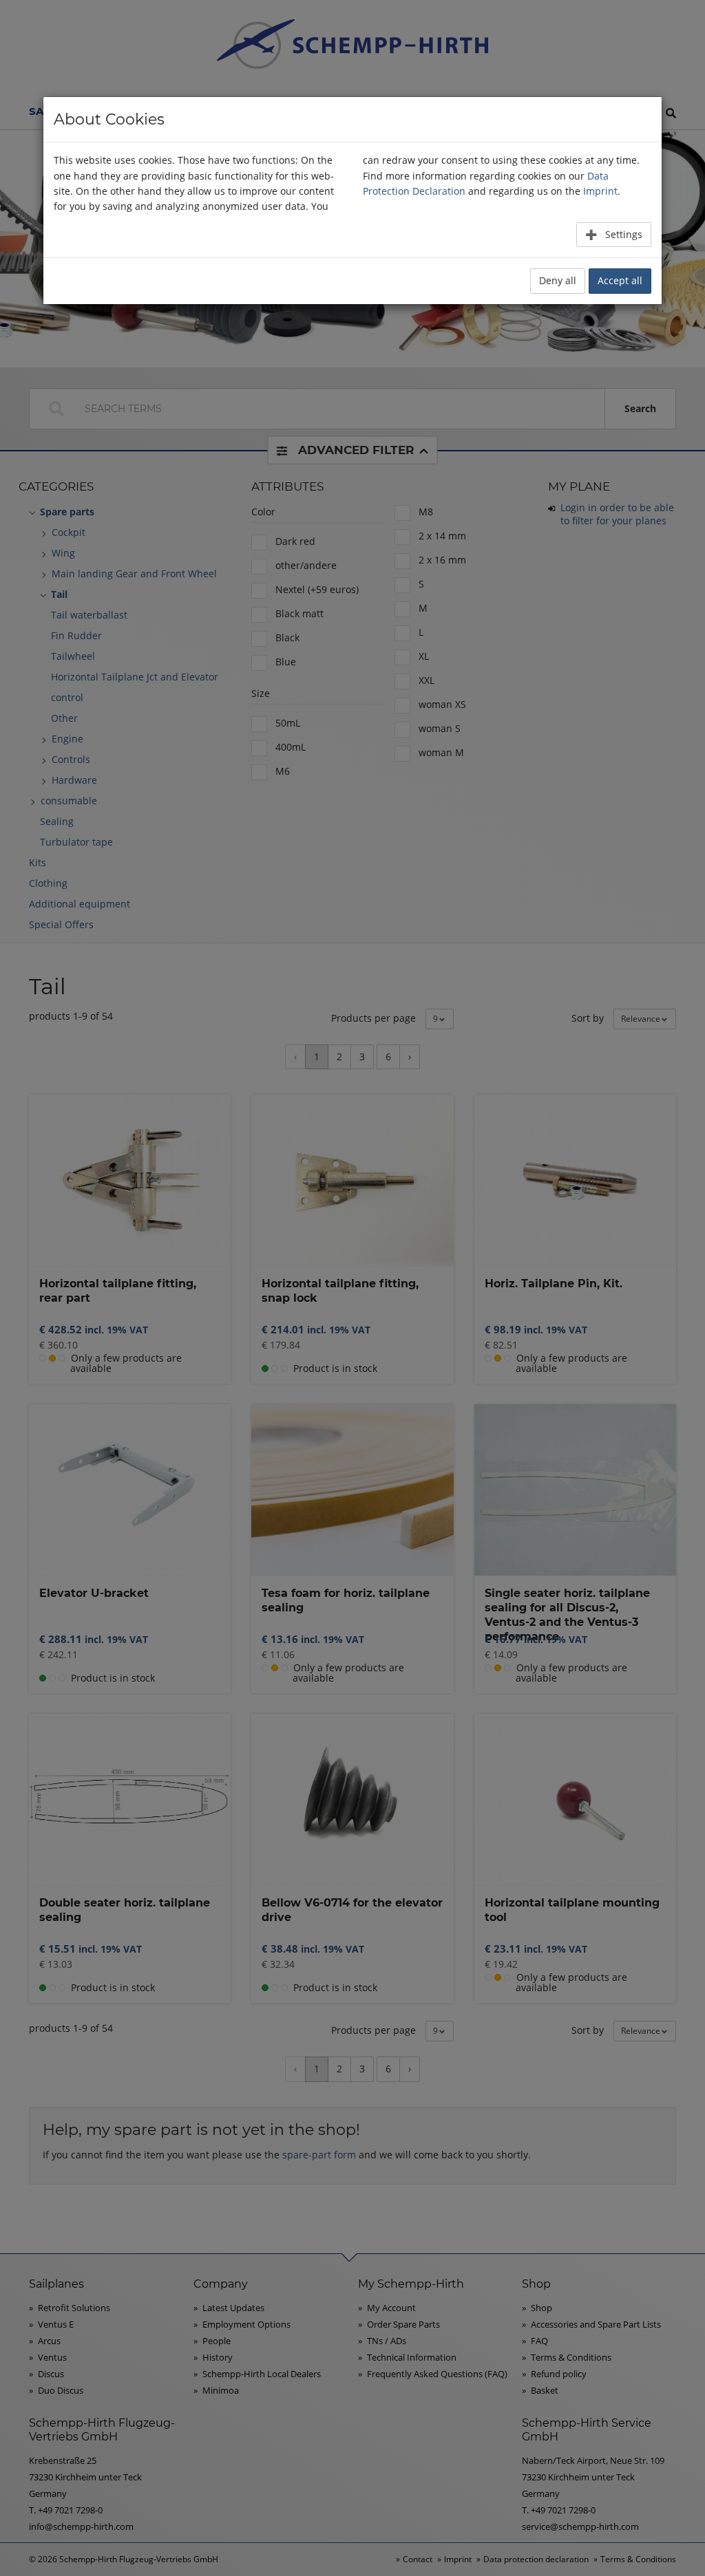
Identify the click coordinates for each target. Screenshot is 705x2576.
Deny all (558, 280)
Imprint (600, 191)
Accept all (620, 280)
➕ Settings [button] (614, 234)
